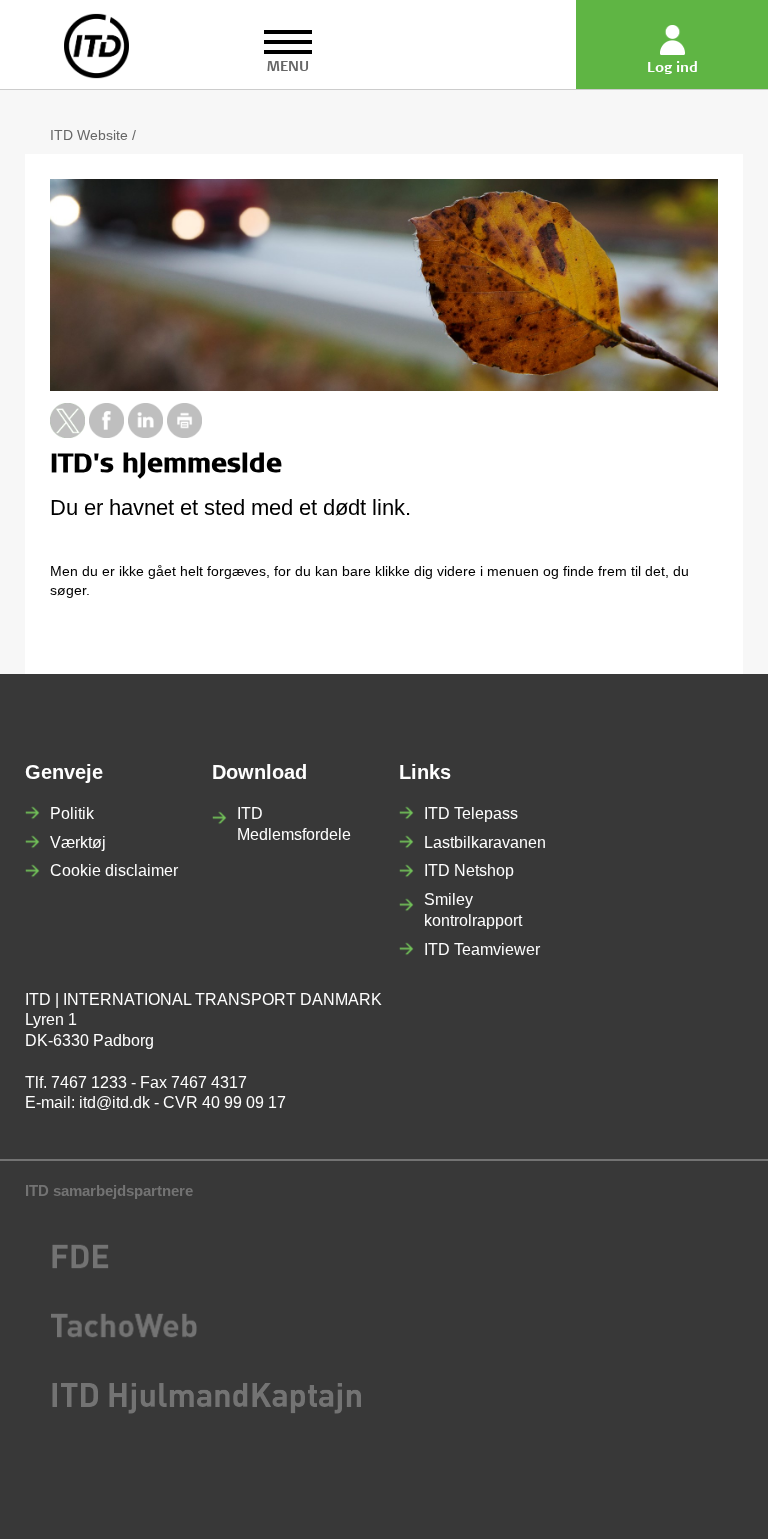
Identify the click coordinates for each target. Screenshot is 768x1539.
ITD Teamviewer (482, 949)
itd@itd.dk (114, 1102)
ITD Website (89, 135)
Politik (72, 813)
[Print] (184, 433)
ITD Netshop (469, 870)
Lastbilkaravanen (485, 842)
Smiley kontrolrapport (473, 910)
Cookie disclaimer (114, 870)
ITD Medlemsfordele (294, 824)
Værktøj (78, 842)
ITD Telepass (471, 813)
